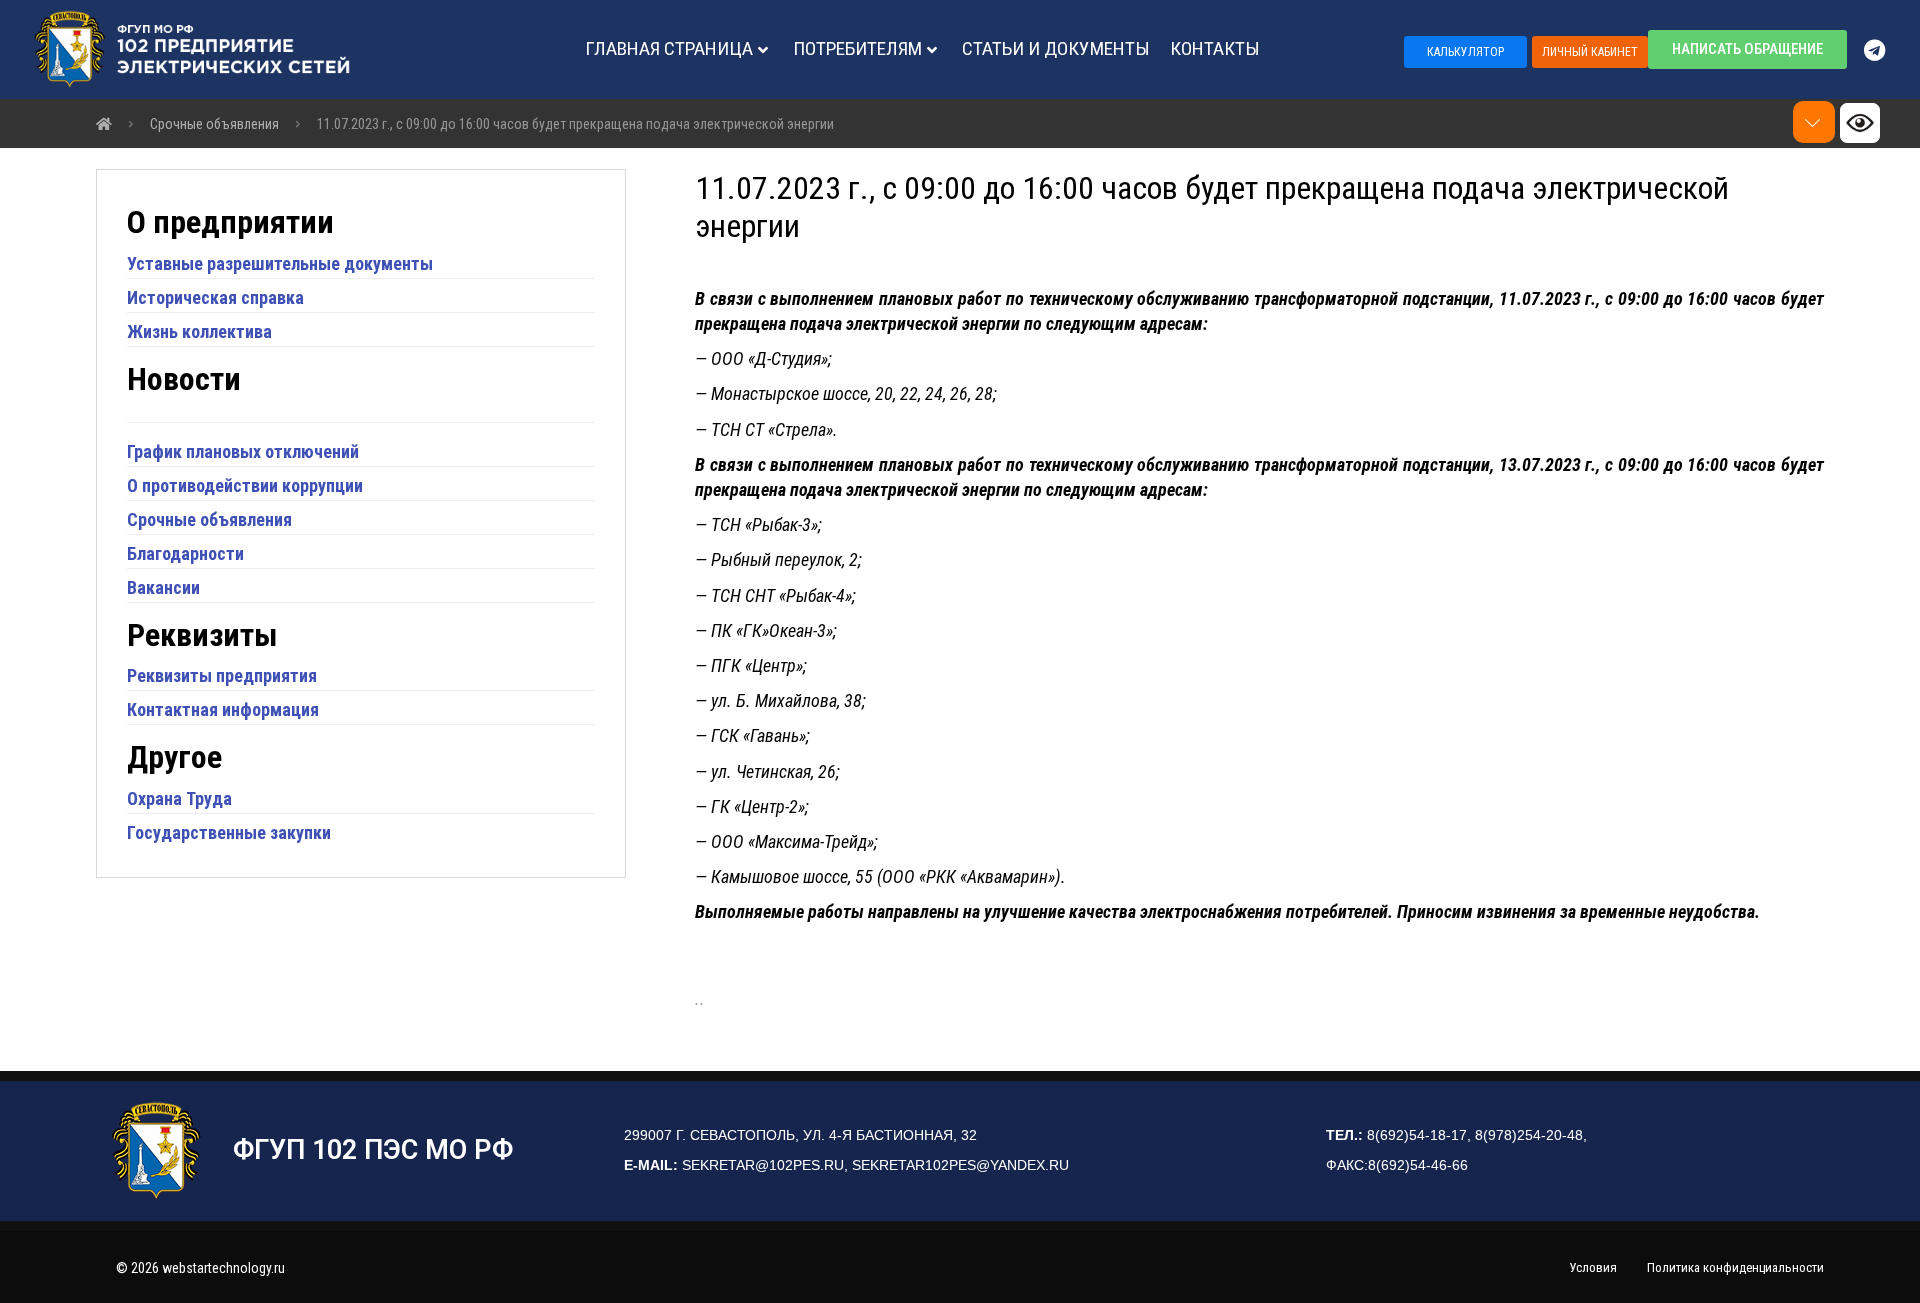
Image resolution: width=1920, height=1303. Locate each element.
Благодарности (185, 553)
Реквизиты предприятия (222, 675)
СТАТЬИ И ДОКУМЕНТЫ (1056, 48)
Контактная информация (223, 709)
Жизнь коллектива (199, 331)
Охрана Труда (179, 798)
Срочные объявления (209, 519)
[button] (1465, 52)
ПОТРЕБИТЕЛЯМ (857, 48)
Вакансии (163, 587)
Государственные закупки (229, 832)
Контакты (1215, 48)
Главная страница (669, 48)
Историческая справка (215, 297)
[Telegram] (1884, 50)
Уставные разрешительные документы (280, 263)
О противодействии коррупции (245, 485)
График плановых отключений (243, 451)
